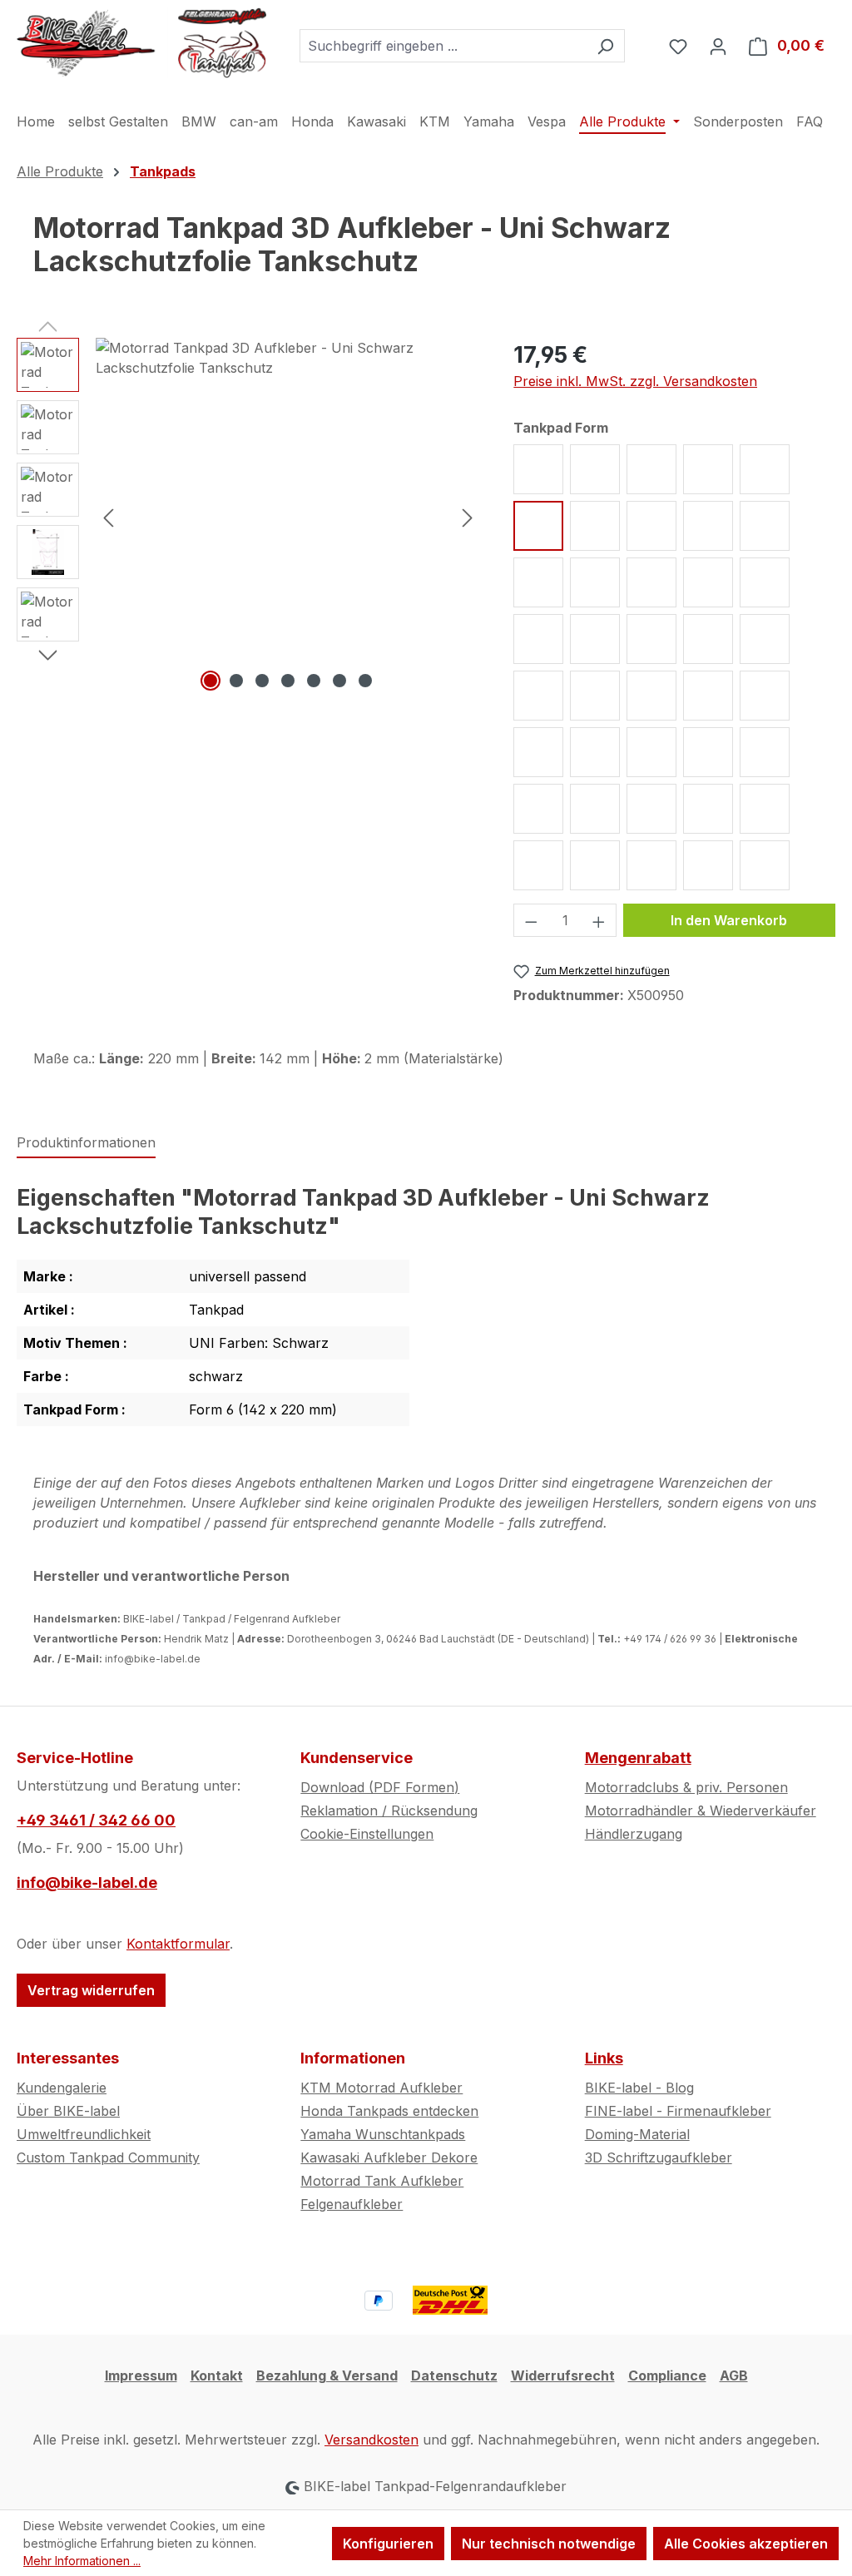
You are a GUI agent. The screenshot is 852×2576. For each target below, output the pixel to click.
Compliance (667, 2375)
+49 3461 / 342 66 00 (96, 1820)
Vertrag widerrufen (91, 1990)
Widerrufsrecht (563, 2375)
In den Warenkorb (729, 920)
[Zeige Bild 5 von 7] (314, 681)
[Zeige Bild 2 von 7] (236, 681)
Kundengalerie (62, 2088)
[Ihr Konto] (718, 46)
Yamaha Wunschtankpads (383, 2134)
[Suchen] (605, 46)
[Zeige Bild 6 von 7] (339, 681)
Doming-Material (637, 2134)
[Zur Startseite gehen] (141, 42)
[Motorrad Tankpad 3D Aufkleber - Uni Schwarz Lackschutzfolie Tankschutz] (288, 517)
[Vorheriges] (108, 516)
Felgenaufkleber (352, 2204)
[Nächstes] (468, 516)
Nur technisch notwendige (549, 2544)
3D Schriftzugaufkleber (659, 2157)
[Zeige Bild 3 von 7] (262, 681)
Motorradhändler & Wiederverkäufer (701, 1811)
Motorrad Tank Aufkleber (382, 2181)
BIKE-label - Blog (639, 2088)
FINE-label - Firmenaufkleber (678, 2111)
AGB (734, 2375)
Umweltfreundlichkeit (84, 2134)
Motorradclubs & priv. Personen (686, 1787)
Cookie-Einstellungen (367, 1834)
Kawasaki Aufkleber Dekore (389, 2157)
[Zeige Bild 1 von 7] (211, 681)
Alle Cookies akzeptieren (746, 2544)
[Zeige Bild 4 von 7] (288, 681)
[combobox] (443, 46)
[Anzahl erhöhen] (599, 920)
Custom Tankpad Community (108, 2157)
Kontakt (217, 2375)
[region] (248, 517)
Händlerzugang (634, 1834)
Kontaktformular (178, 1944)
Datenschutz (454, 2375)
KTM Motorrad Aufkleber (381, 2088)
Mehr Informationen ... (82, 2561)
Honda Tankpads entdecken (389, 2111)
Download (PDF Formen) (380, 1787)
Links (604, 2058)
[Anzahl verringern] (531, 920)
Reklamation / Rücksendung (389, 1811)
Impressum (141, 2375)
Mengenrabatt (638, 1758)
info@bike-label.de (87, 1882)
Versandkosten (372, 2440)
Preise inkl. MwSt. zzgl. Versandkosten (635, 381)
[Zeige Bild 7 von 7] (365, 681)
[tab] (86, 1143)
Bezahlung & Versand (327, 2375)
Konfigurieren (388, 2544)
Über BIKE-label (68, 2111)
